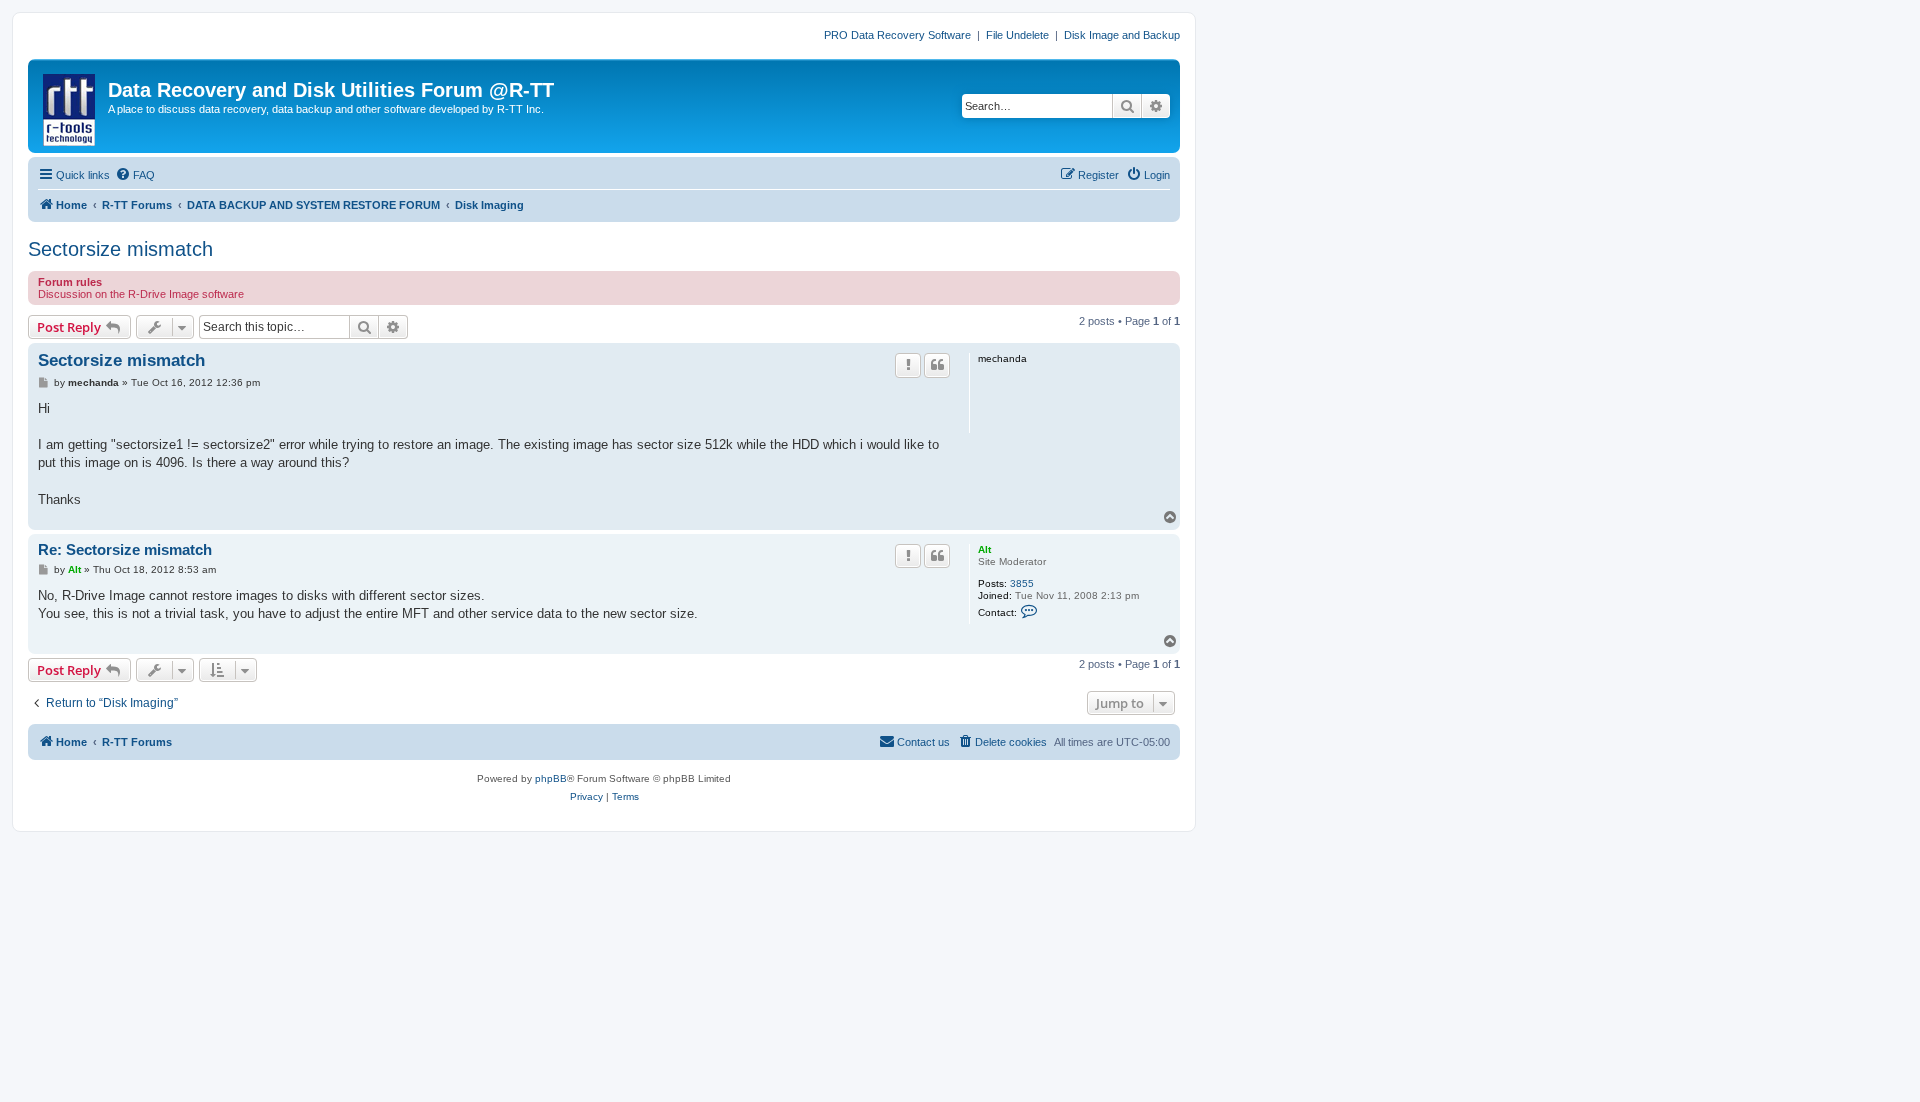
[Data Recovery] (70, 106)
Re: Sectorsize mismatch (125, 549)
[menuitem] (135, 175)
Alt (984, 549)
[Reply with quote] (937, 365)
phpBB (551, 778)
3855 (1022, 583)
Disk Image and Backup (1122, 35)
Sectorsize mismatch (120, 249)
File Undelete (1017, 35)
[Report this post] (908, 365)
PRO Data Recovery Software (897, 35)
